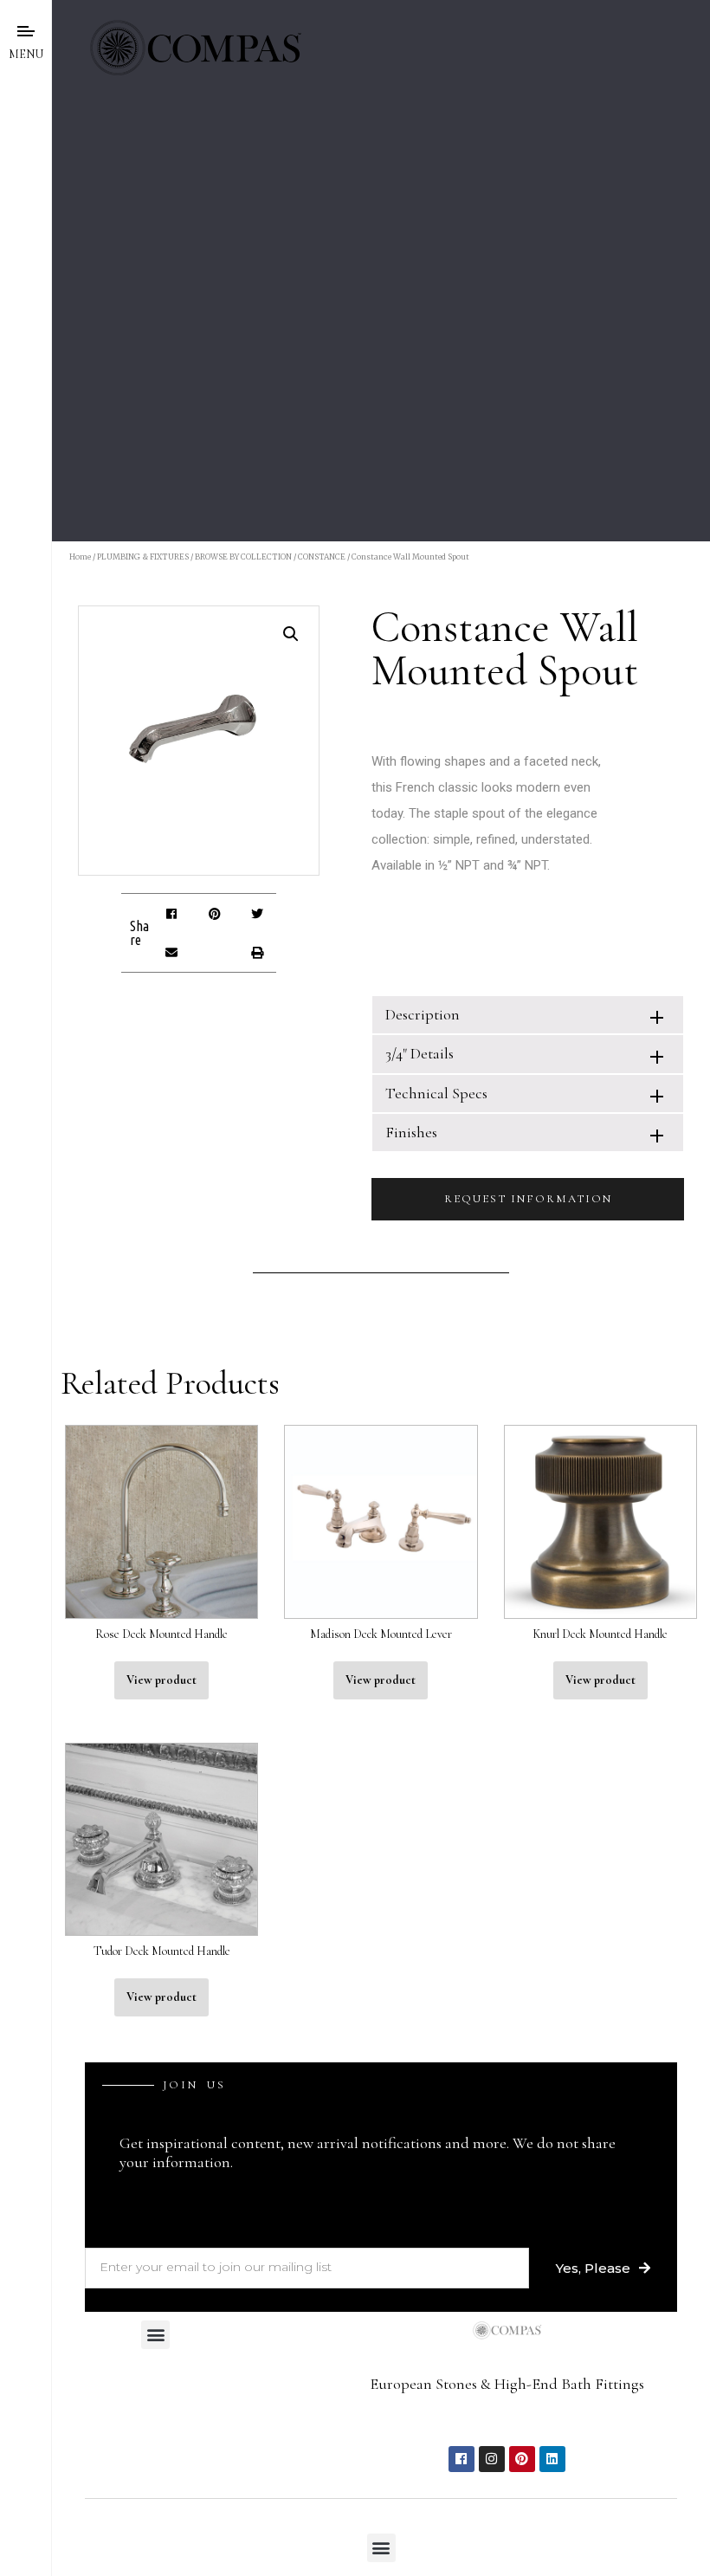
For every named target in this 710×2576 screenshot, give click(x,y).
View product (161, 1680)
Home (80, 557)
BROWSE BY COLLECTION (243, 557)
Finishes (411, 1132)
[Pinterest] (522, 2459)
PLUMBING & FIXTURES (143, 557)
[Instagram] (492, 2459)
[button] (172, 913)
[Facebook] (461, 2459)
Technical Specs (436, 1093)
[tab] (528, 1015)
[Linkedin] (552, 2459)
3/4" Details (420, 1053)
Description (423, 1014)
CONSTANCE (322, 557)
